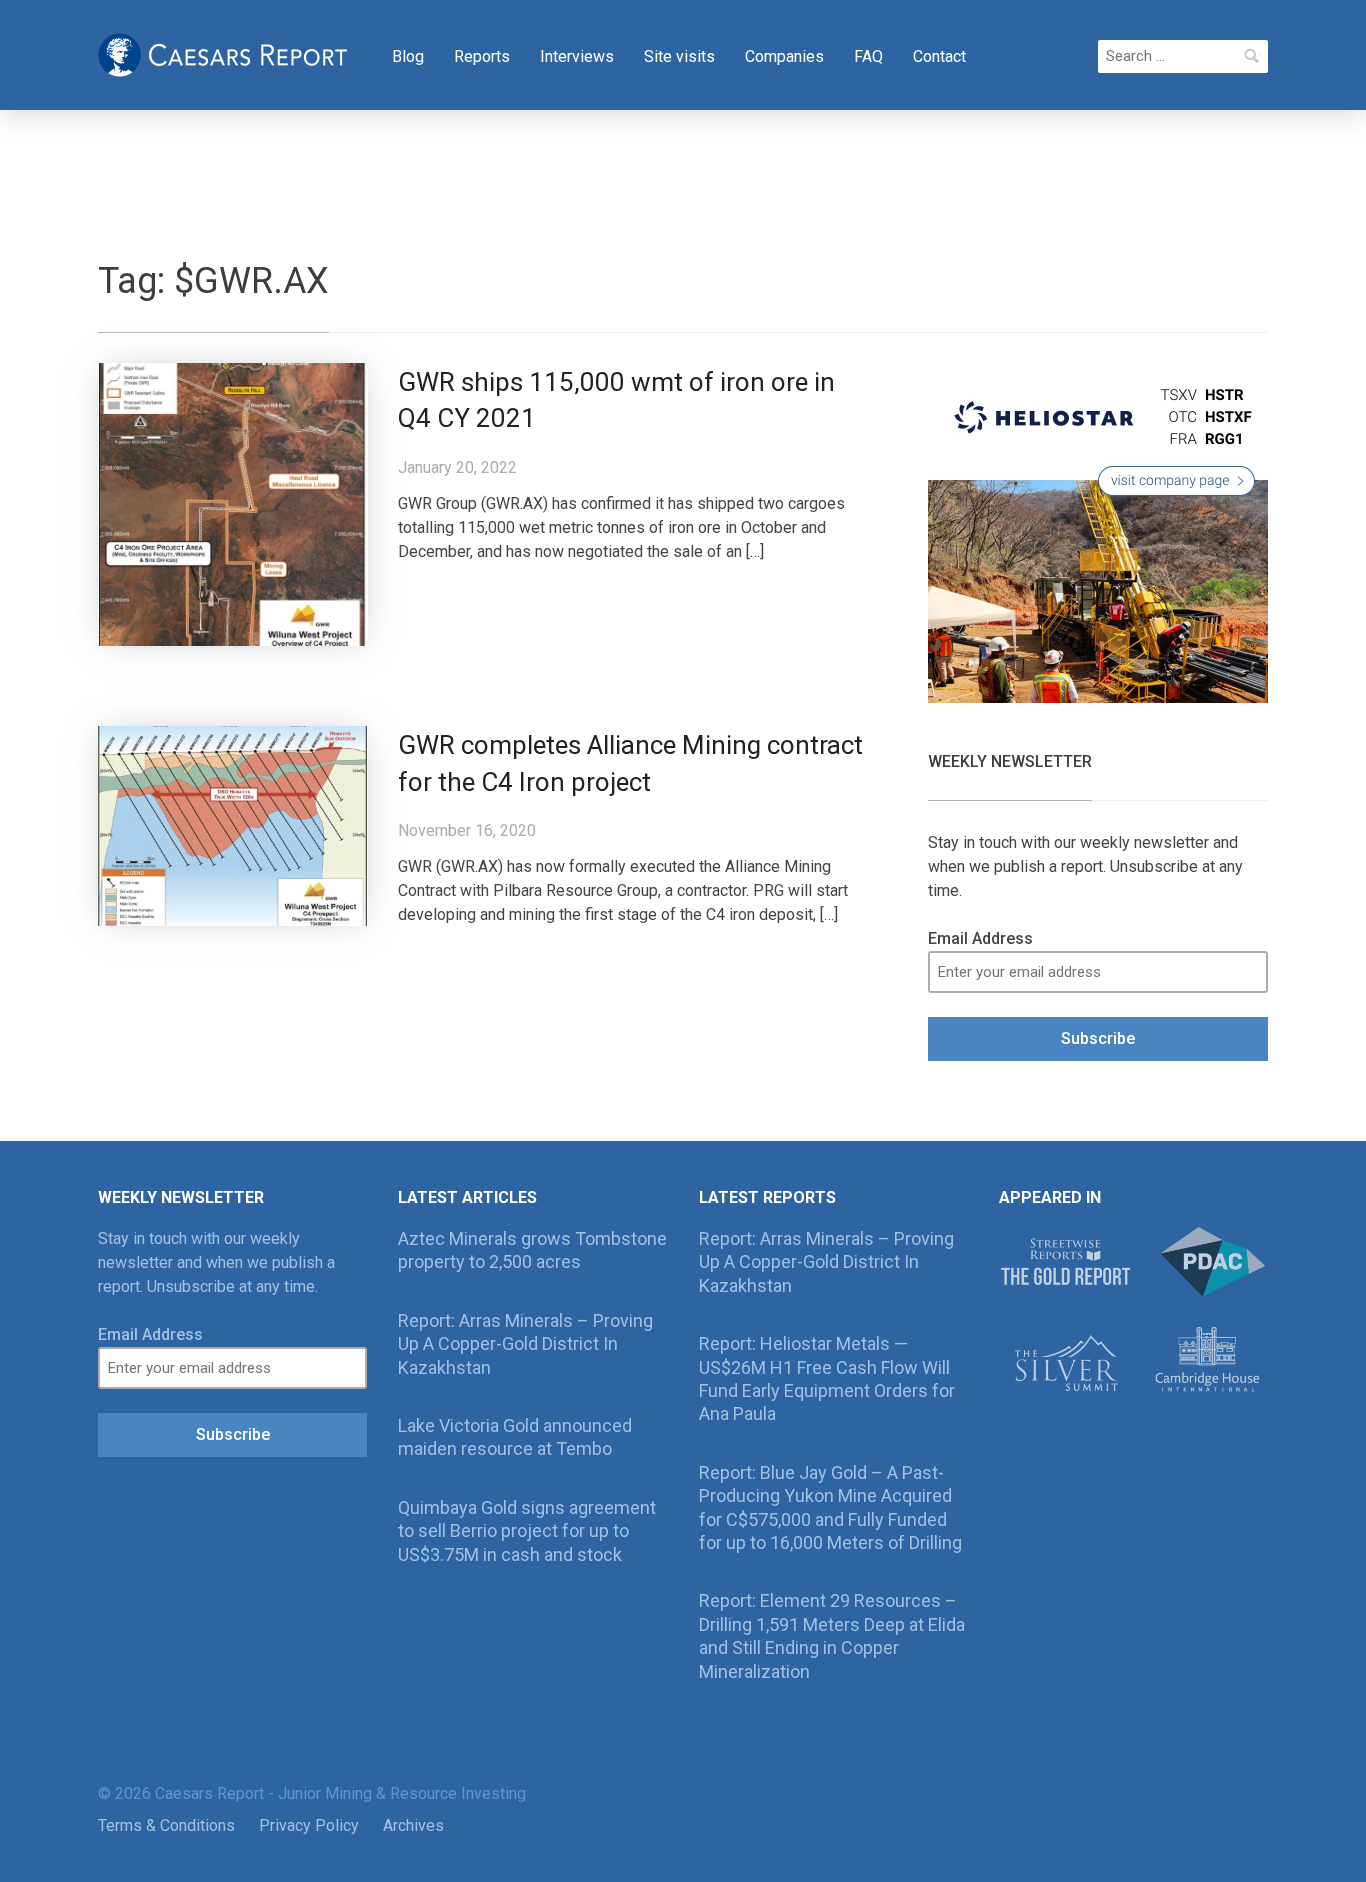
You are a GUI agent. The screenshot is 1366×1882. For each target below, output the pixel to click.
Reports (482, 56)
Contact (939, 56)
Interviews (577, 56)
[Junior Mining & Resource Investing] (223, 53)
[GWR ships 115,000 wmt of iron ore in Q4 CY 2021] (233, 502)
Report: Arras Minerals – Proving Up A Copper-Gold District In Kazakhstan (525, 1344)
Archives (413, 1825)
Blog (408, 56)
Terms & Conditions (166, 1825)
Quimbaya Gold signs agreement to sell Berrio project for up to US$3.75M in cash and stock (527, 1531)
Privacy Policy (309, 1825)
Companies (784, 56)
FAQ (868, 56)
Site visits (679, 56)
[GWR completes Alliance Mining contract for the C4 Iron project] (233, 824)
